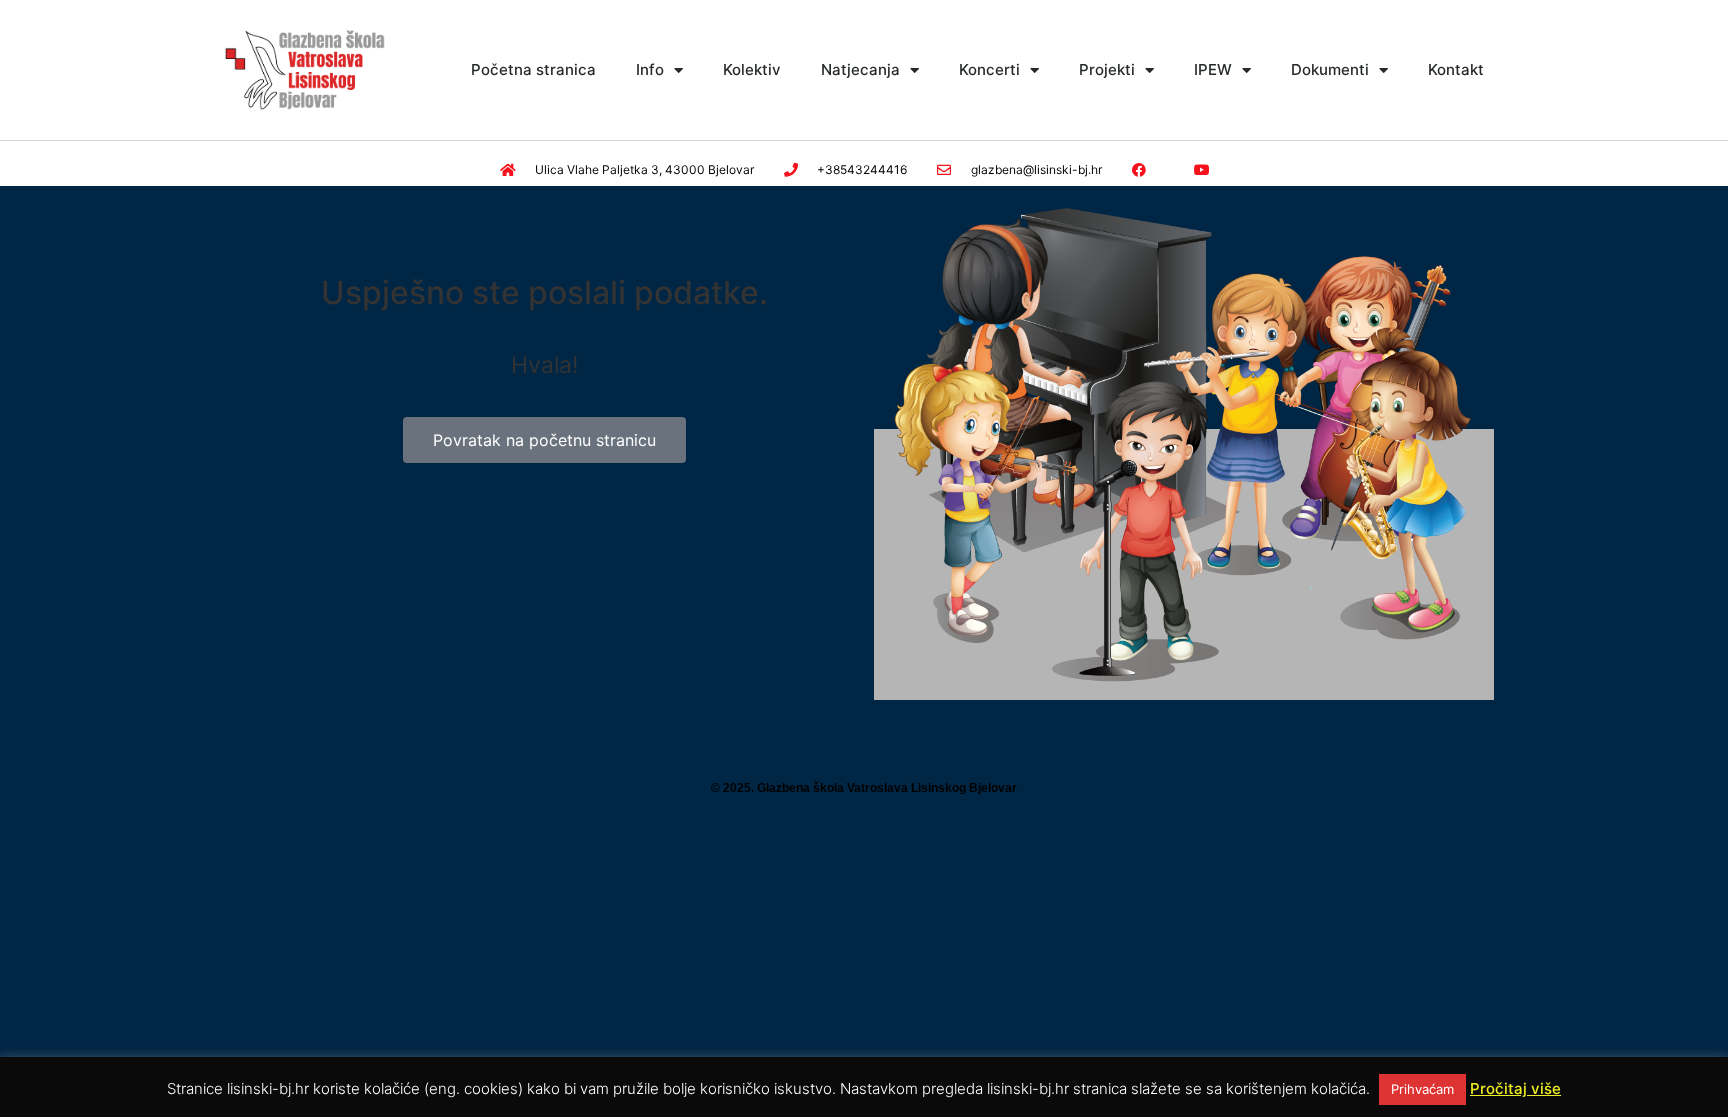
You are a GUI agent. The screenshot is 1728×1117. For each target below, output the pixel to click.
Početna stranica (533, 69)
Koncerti (989, 69)
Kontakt (1456, 69)
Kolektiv (752, 69)
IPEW (1213, 69)
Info (650, 69)
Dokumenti (1330, 69)
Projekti (1107, 69)
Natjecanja (860, 69)
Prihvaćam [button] (1422, 1089)
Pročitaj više (1515, 1088)
